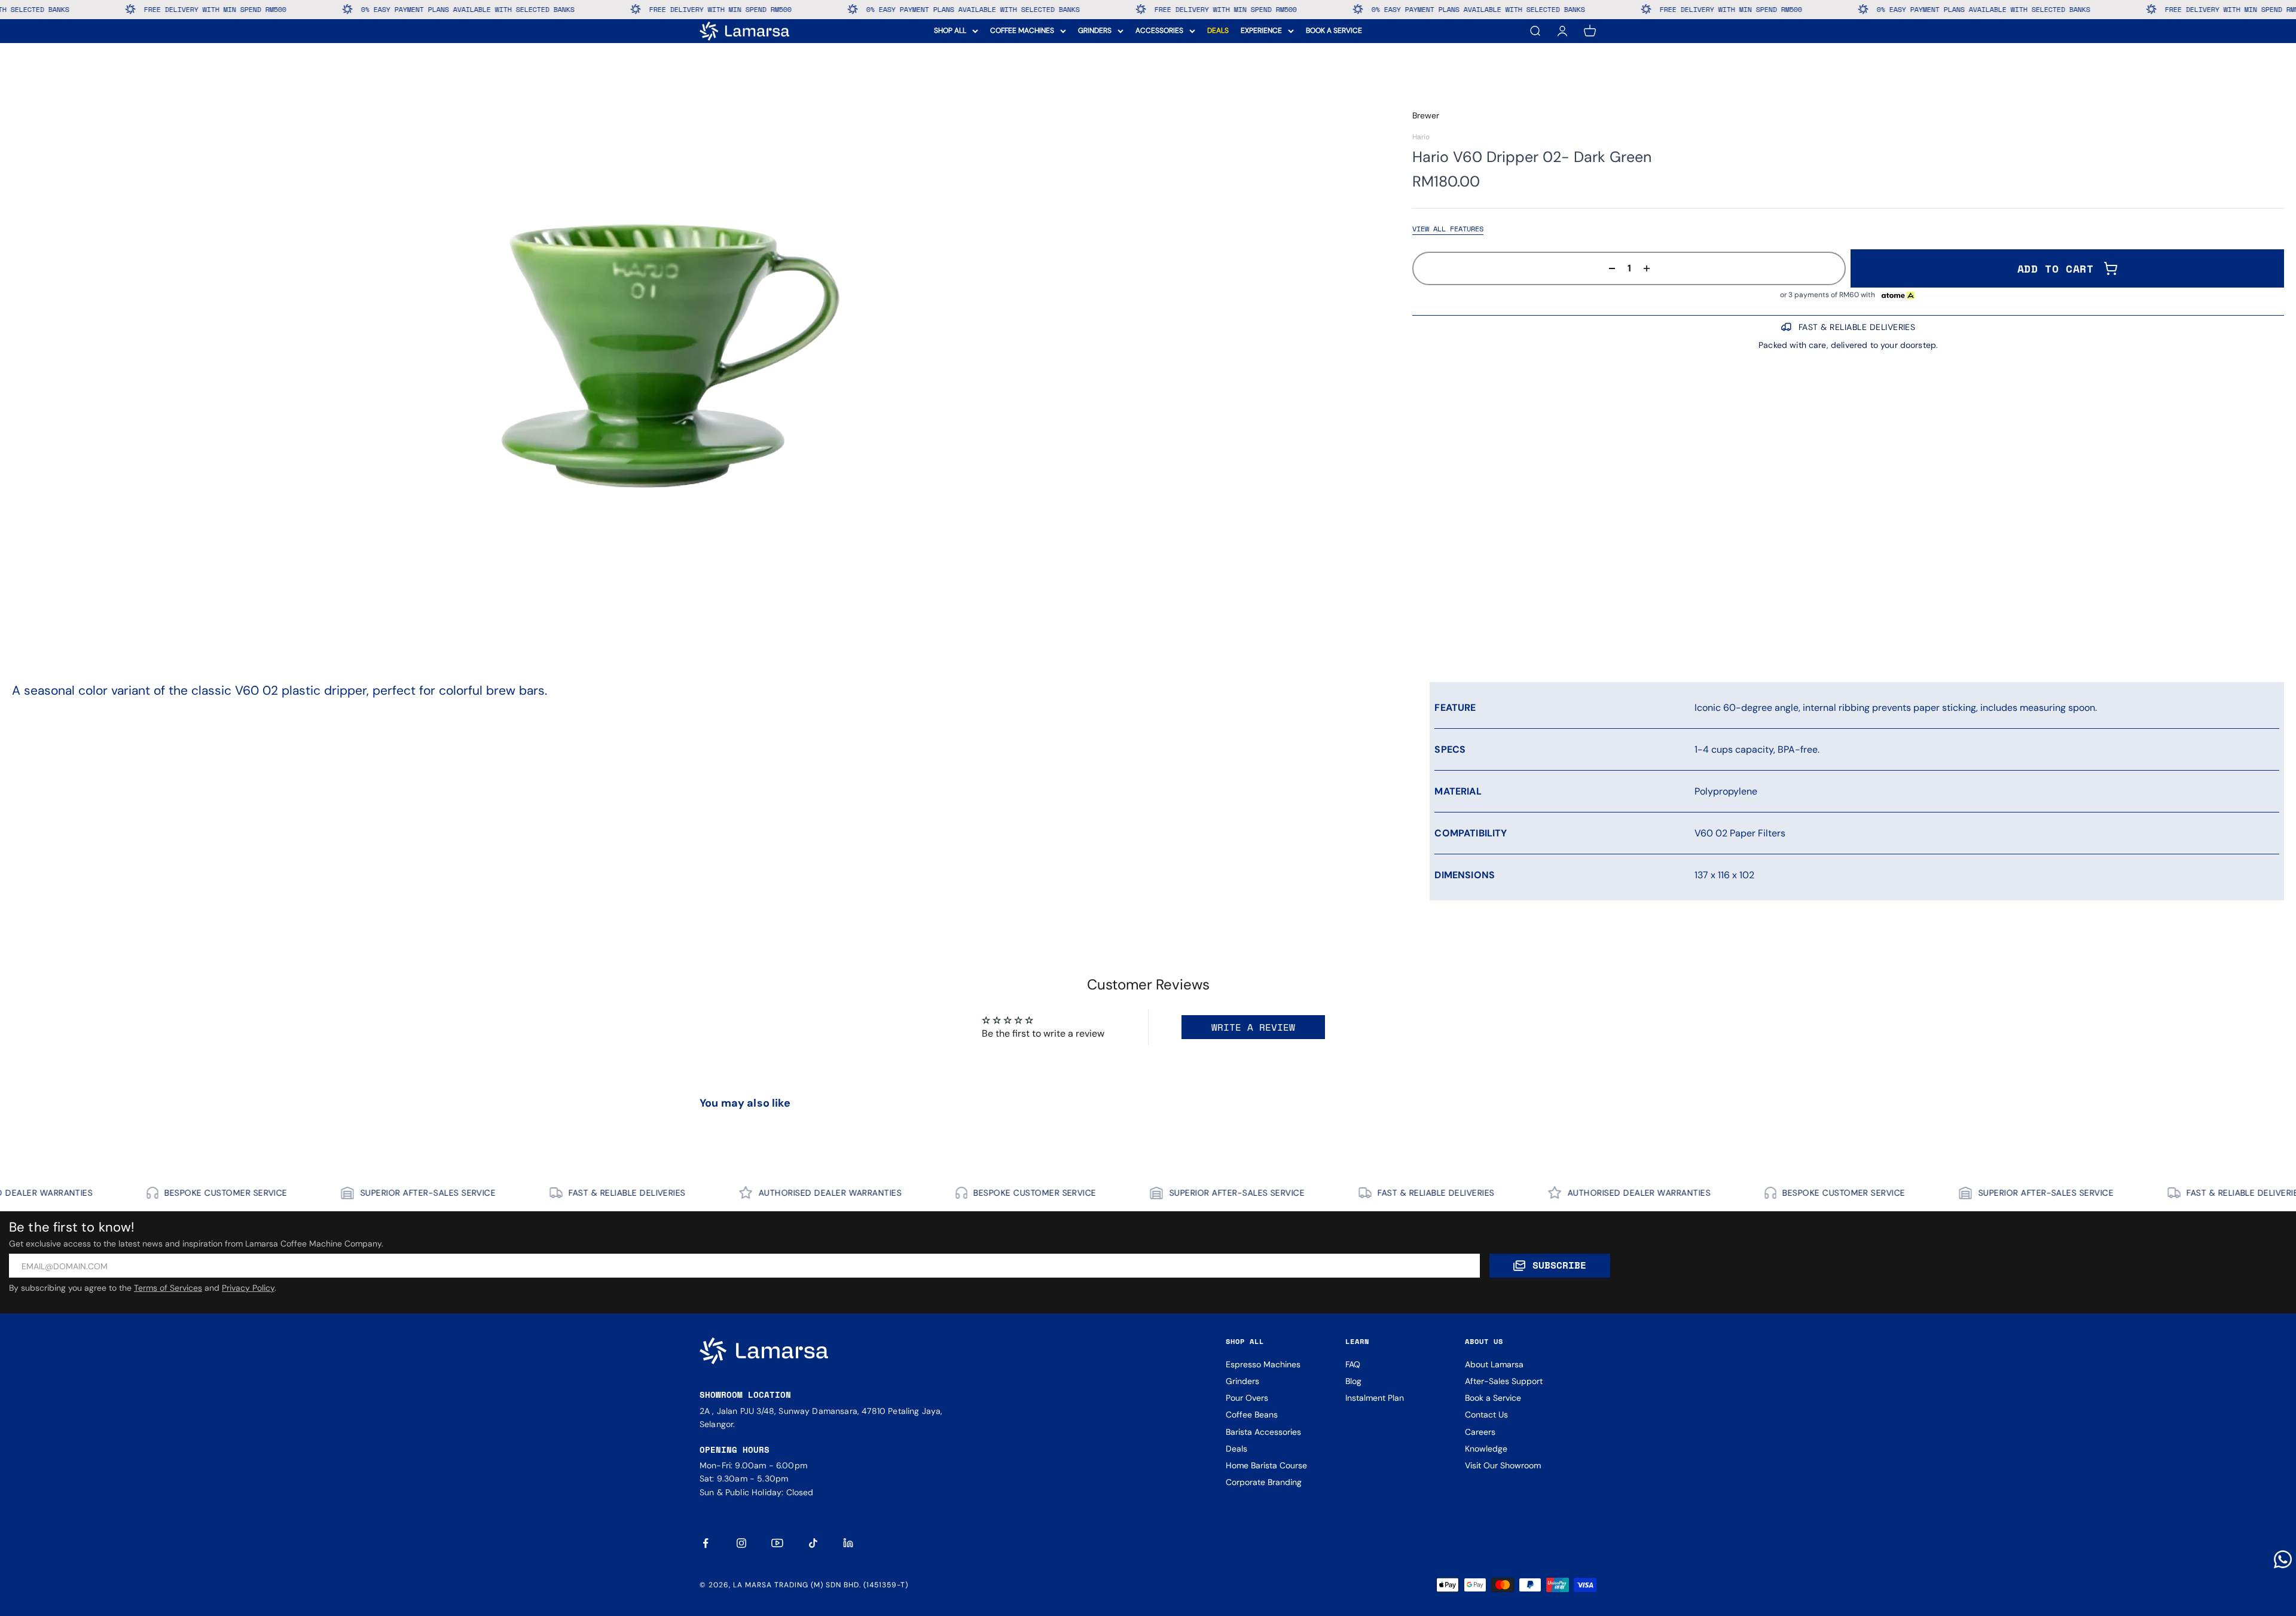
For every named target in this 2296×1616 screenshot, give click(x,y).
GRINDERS (1095, 30)
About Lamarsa (1494, 1364)
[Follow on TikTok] (813, 1543)
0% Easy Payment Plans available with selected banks (217, 9)
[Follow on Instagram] (741, 1543)
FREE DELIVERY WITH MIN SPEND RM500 (469, 9)
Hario (1421, 137)
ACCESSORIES (1159, 30)
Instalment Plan (1375, 1398)
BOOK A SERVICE (1334, 30)
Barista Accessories (1263, 1432)
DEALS (1218, 30)
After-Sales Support (1504, 1381)
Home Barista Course (1266, 1465)
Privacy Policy (248, 1288)
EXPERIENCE (1261, 30)
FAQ (1353, 1364)
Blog (1353, 1381)
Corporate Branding (1264, 1482)
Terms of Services (168, 1288)
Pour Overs (1247, 1398)
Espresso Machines (1263, 1364)
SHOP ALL (950, 30)
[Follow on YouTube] (777, 1543)
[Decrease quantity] (1608, 268)
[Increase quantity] (1650, 268)
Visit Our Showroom (1503, 1465)
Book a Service (1493, 1398)
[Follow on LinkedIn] (849, 1543)
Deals (1236, 1449)
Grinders (1242, 1381)
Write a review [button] (1253, 1027)
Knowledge (1486, 1449)
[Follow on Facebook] (706, 1543)
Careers (1480, 1432)
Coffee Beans (1252, 1415)
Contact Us (1486, 1415)
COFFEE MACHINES (1022, 30)
